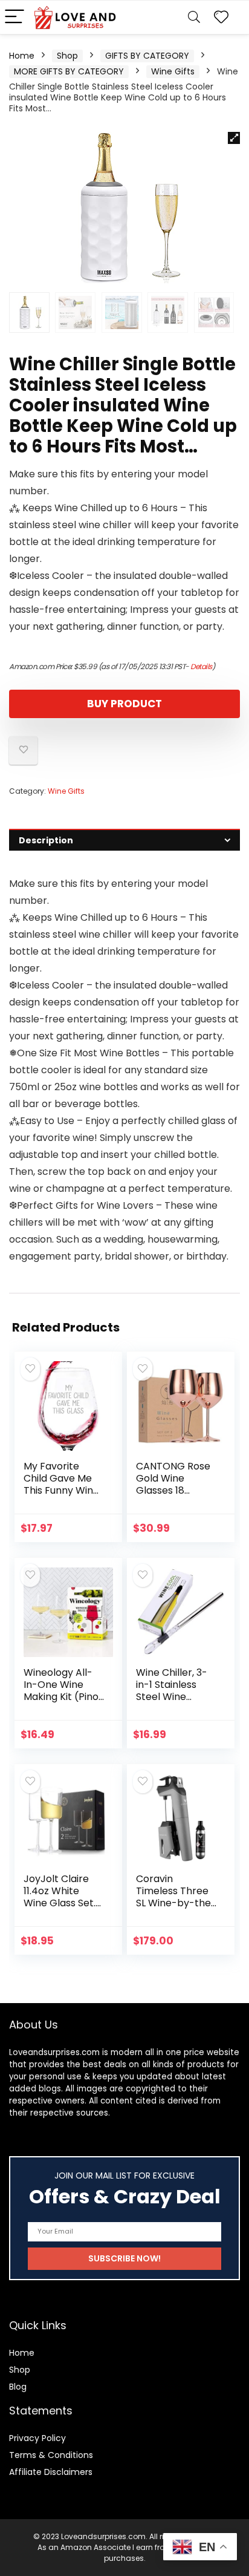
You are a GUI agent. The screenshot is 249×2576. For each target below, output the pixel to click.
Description (46, 840)
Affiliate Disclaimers (51, 2472)
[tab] (124, 840)
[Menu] (15, 17)
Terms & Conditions (51, 2455)
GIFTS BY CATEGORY (147, 56)
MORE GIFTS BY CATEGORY (69, 71)
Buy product (124, 704)
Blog (18, 2387)
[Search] (194, 17)
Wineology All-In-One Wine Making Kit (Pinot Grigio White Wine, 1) (63, 1697)
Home (22, 56)
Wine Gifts (173, 71)
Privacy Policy (37, 2438)
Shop (67, 56)
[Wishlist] (221, 17)
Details (201, 666)
